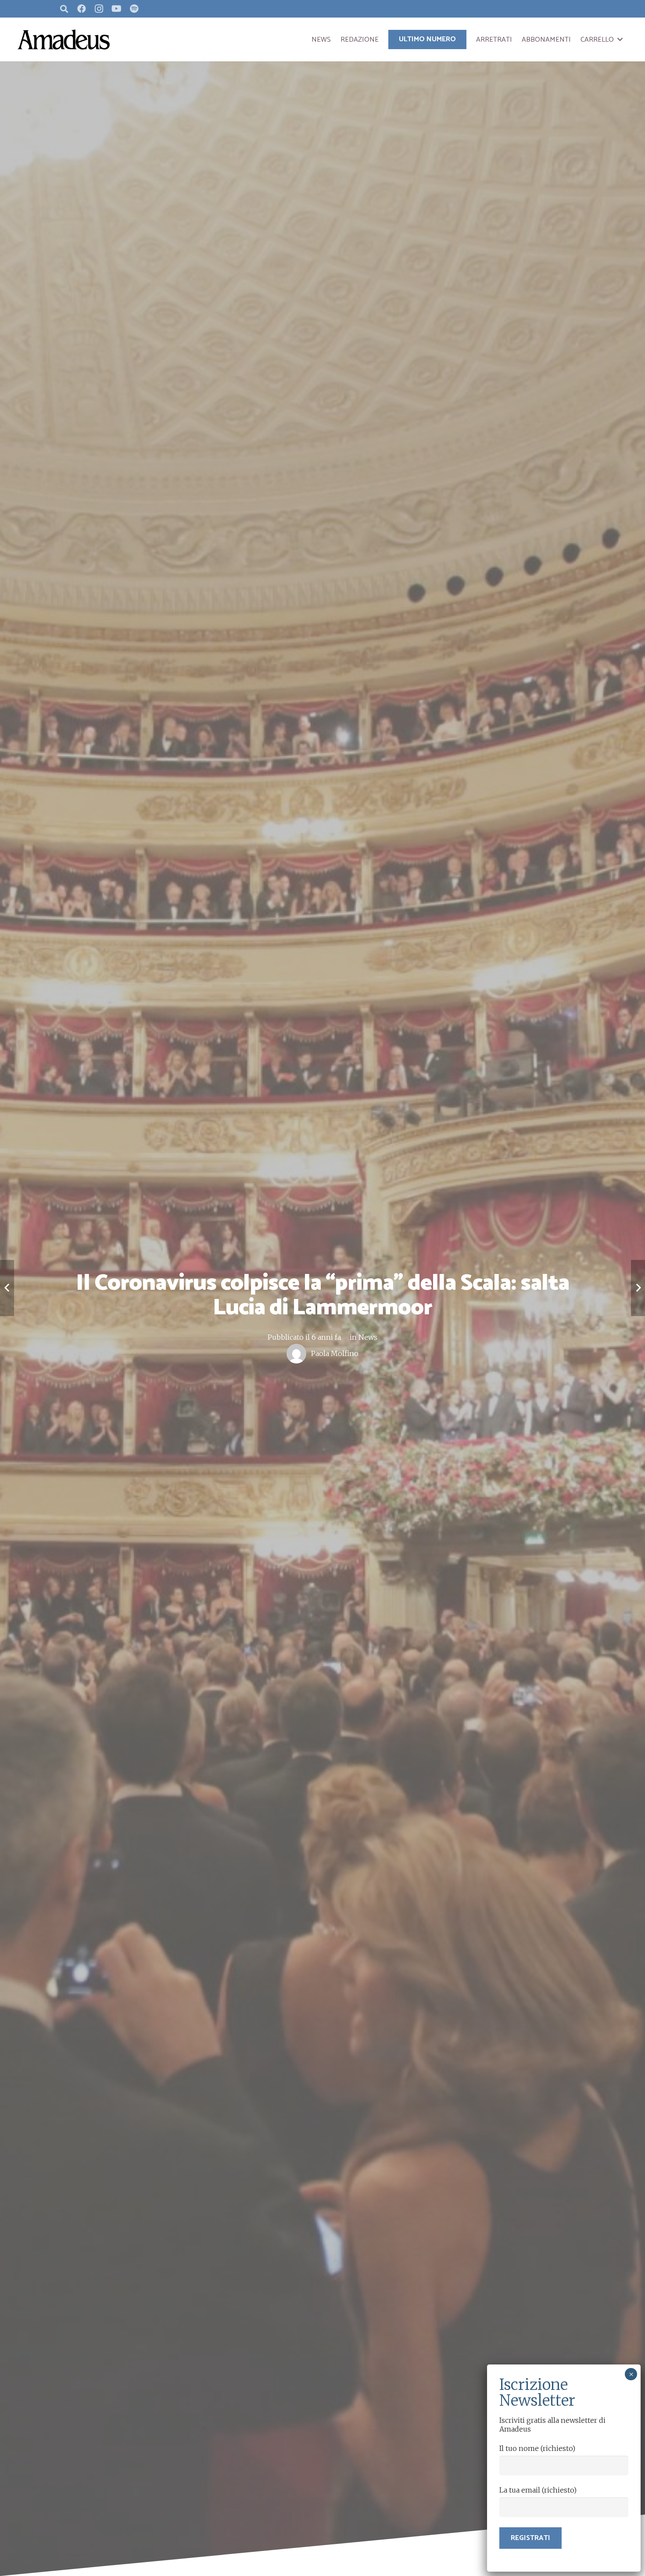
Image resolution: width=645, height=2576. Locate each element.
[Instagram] (99, 9)
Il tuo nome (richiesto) (537, 2448)
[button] (620, 39)
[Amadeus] (64, 39)
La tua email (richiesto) (538, 2490)
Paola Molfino (335, 1353)
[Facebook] (82, 9)
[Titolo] (134, 9)
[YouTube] (117, 9)
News (368, 1337)
